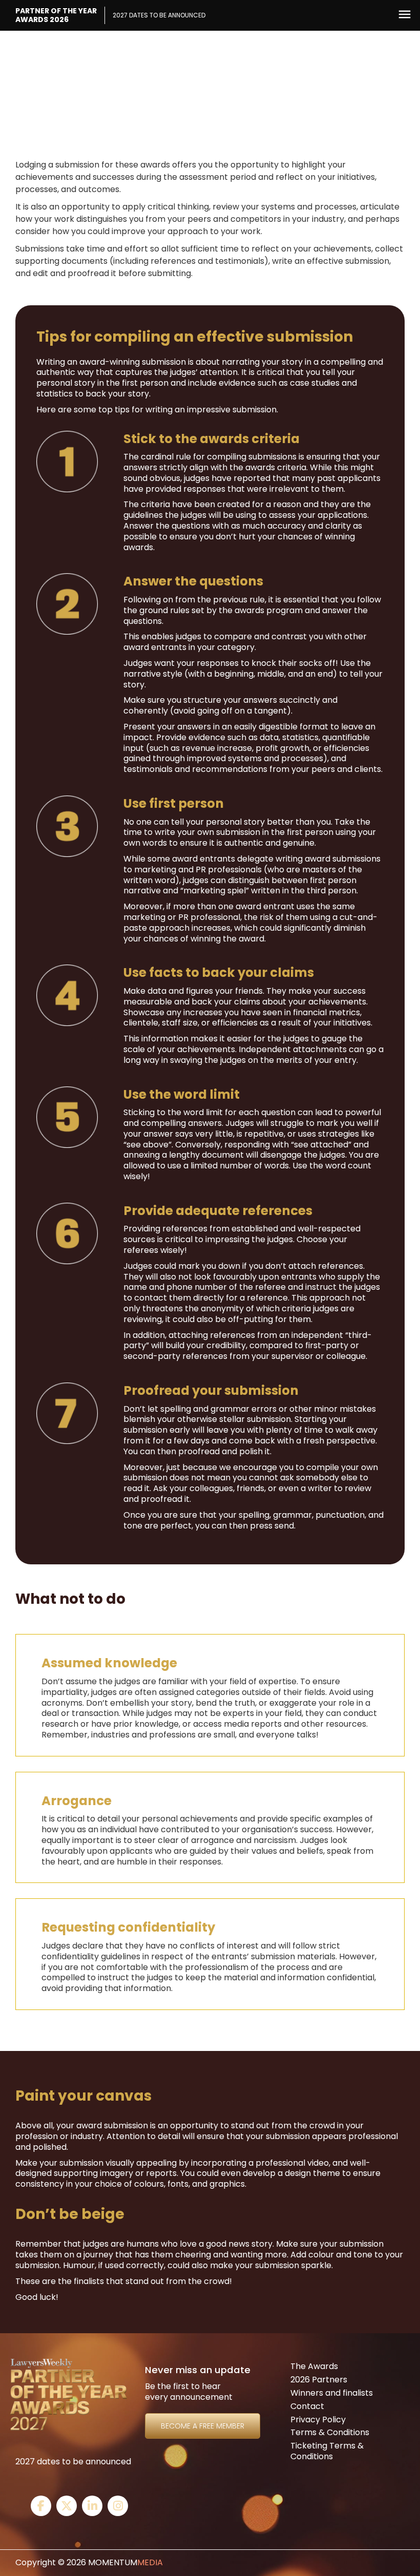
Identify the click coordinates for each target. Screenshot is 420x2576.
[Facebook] (41, 2507)
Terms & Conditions (330, 2432)
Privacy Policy (318, 2420)
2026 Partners (319, 2380)
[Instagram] (118, 2507)
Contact (307, 2406)
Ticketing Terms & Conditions (327, 2451)
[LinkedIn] (92, 2507)
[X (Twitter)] (67, 2507)
